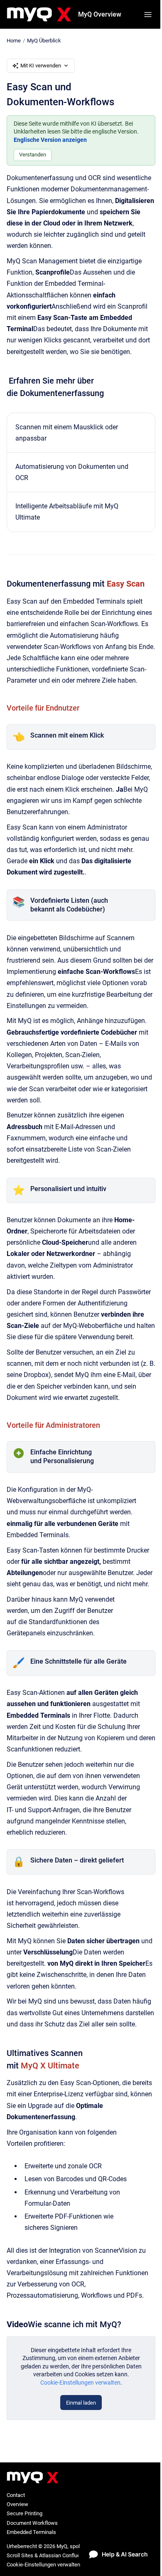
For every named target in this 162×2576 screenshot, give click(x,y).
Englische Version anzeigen (50, 140)
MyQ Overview (100, 14)
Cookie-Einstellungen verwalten (80, 2383)
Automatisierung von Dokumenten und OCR (72, 472)
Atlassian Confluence (64, 2555)
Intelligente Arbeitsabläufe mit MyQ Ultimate (67, 512)
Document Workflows (32, 2523)
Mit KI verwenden (41, 66)
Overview (17, 2504)
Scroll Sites (20, 2555)
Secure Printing (25, 2513)
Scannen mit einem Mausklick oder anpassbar (67, 433)
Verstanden (33, 155)
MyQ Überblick (44, 41)
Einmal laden (81, 2403)
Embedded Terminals (31, 2532)
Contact (16, 2495)
